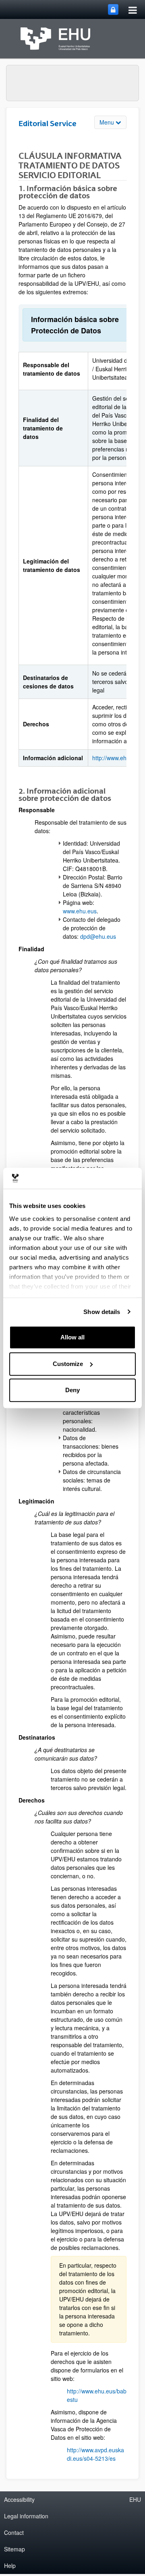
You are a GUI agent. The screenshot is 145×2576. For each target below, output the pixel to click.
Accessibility (19, 2499)
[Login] (113, 9)
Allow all (72, 1337)
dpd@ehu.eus (98, 936)
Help (10, 2566)
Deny (72, 1390)
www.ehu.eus (80, 911)
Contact (14, 2532)
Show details (102, 1312)
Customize (68, 1364)
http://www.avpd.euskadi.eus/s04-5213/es (95, 2454)
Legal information (26, 2516)
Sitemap (14, 2549)
